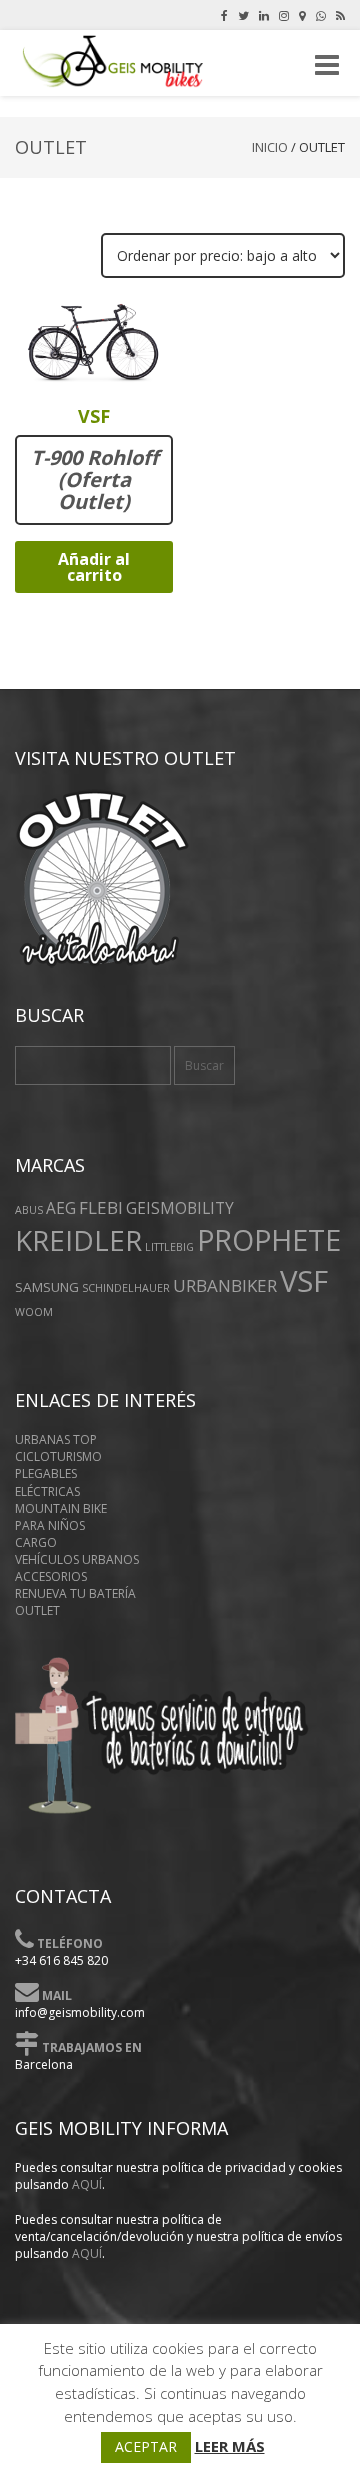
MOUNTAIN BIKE (61, 1508)
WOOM (34, 1312)
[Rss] (340, 15)
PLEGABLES (46, 1473)
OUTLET (37, 1610)
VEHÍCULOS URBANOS (77, 1559)
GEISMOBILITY (180, 1208)
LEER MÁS (230, 2446)
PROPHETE (269, 1239)
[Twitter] (243, 15)
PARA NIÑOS (50, 1525)
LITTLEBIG (169, 1247)
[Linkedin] (264, 15)
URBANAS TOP (56, 1439)
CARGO (36, 1542)
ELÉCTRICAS (47, 1491)
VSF (304, 1281)
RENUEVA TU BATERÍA (75, 1593)
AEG (61, 1208)
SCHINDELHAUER (126, 1288)
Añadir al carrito (94, 567)
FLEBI (101, 1207)
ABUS (29, 1210)
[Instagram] (284, 15)
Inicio (270, 147)
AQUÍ (87, 2184)
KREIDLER (78, 1240)
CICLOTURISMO (58, 1456)
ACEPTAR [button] (146, 2446)
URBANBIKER (225, 1285)
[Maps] (302, 15)
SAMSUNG (47, 1287)
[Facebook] (224, 15)
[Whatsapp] (321, 15)
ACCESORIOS (51, 1576)
